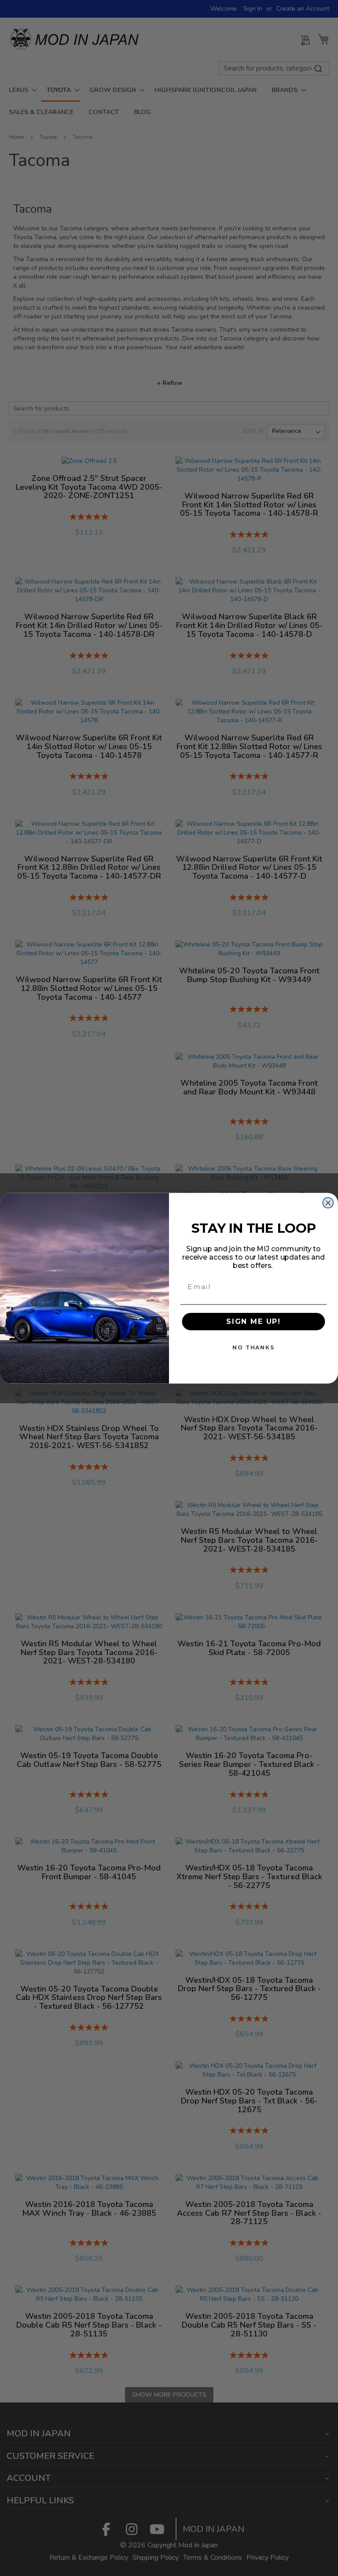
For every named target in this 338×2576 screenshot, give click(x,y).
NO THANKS (253, 1347)
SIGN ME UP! (253, 1321)
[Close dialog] (328, 1203)
